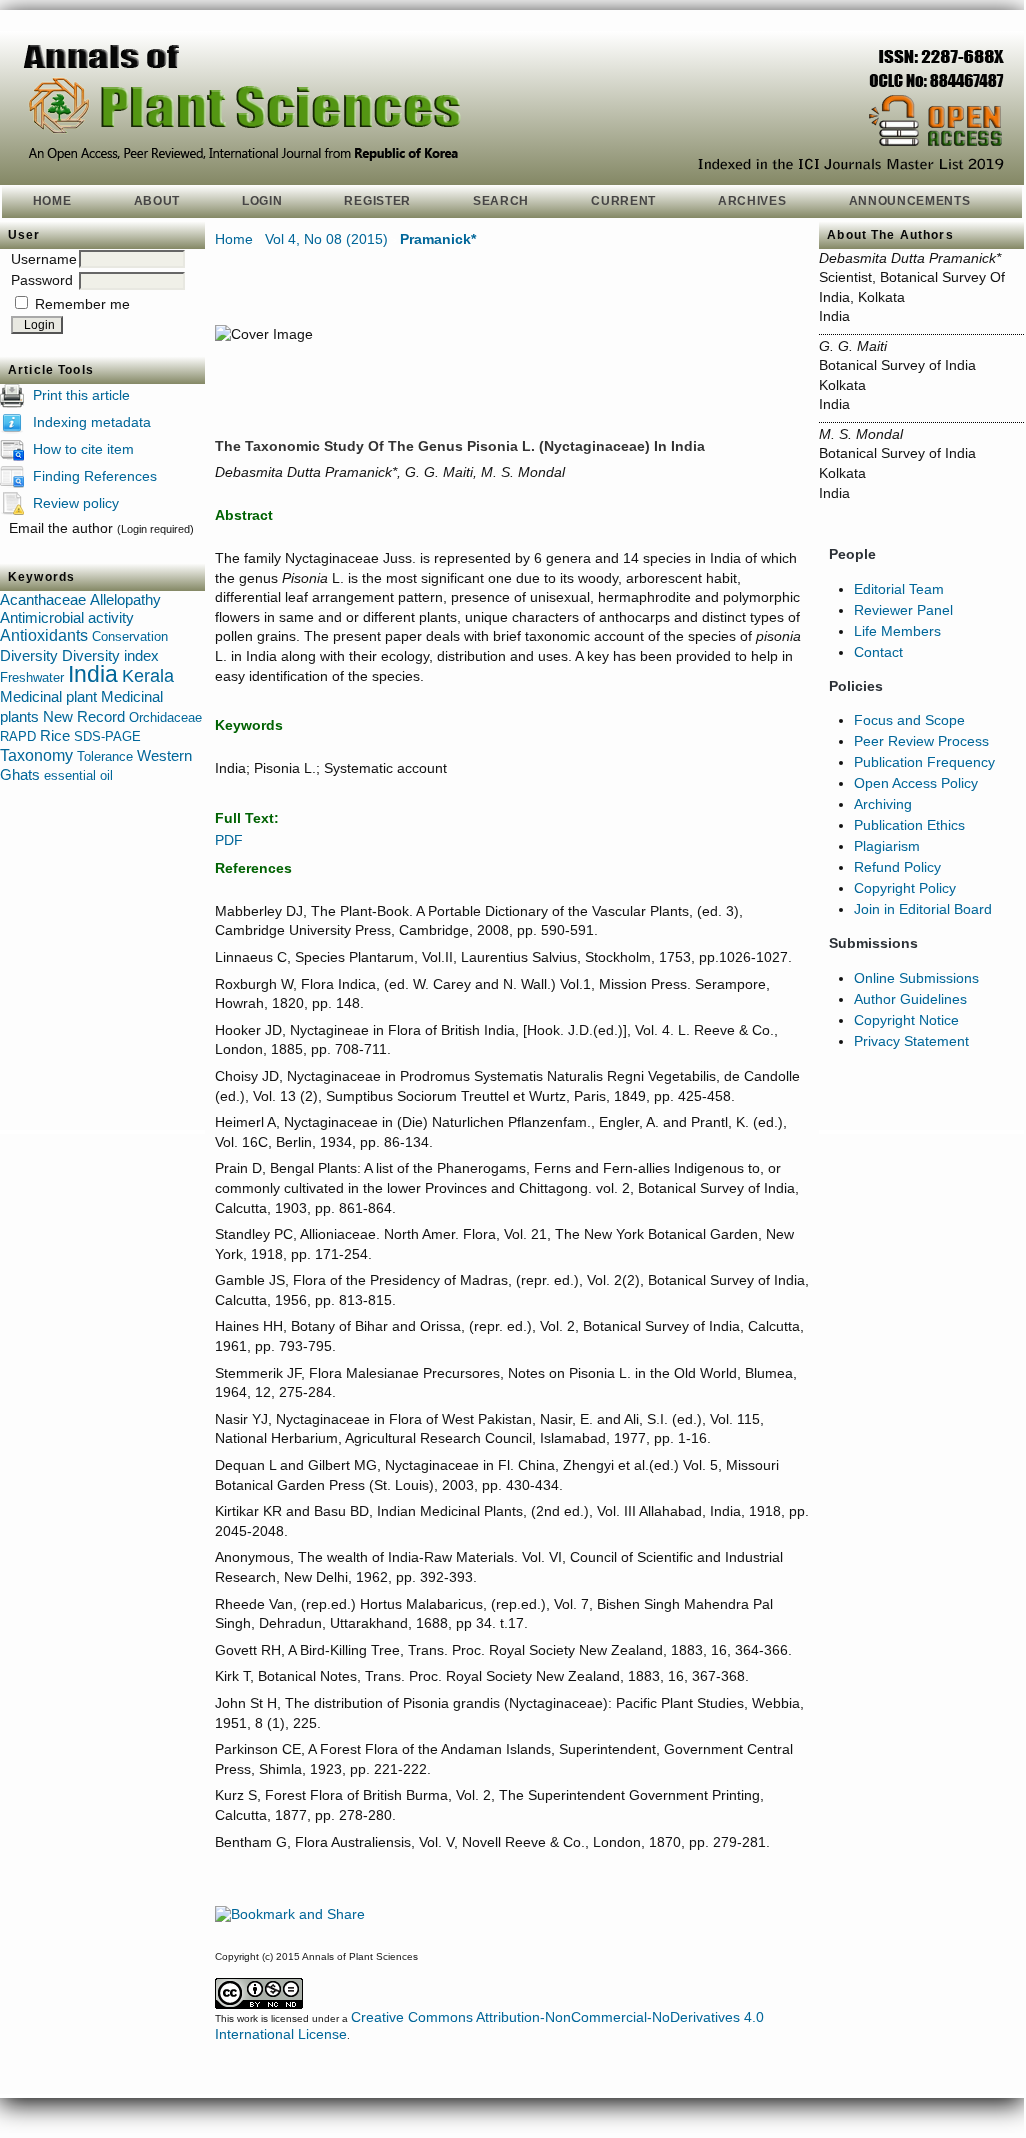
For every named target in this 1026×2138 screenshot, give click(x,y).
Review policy (76, 502)
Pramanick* (438, 239)
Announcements (910, 201)
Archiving (883, 804)
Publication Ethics (909, 825)
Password (42, 280)
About (157, 201)
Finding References (95, 475)
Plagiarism (887, 846)
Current (623, 201)
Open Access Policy (916, 783)
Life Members (897, 631)
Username (44, 259)
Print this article (81, 394)
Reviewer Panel (903, 610)
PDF (229, 840)
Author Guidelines (910, 999)
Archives (752, 201)
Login (262, 201)
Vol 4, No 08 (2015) (326, 239)
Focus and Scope (909, 720)
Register (377, 201)
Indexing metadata (92, 421)
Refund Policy (897, 867)
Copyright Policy (905, 888)
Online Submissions (916, 978)
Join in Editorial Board (923, 909)
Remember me (82, 304)
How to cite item (83, 448)
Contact (878, 652)
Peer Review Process (921, 741)
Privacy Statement (911, 1041)
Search (501, 201)
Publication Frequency (924, 762)
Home (52, 201)
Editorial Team (899, 589)
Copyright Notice (906, 1020)
